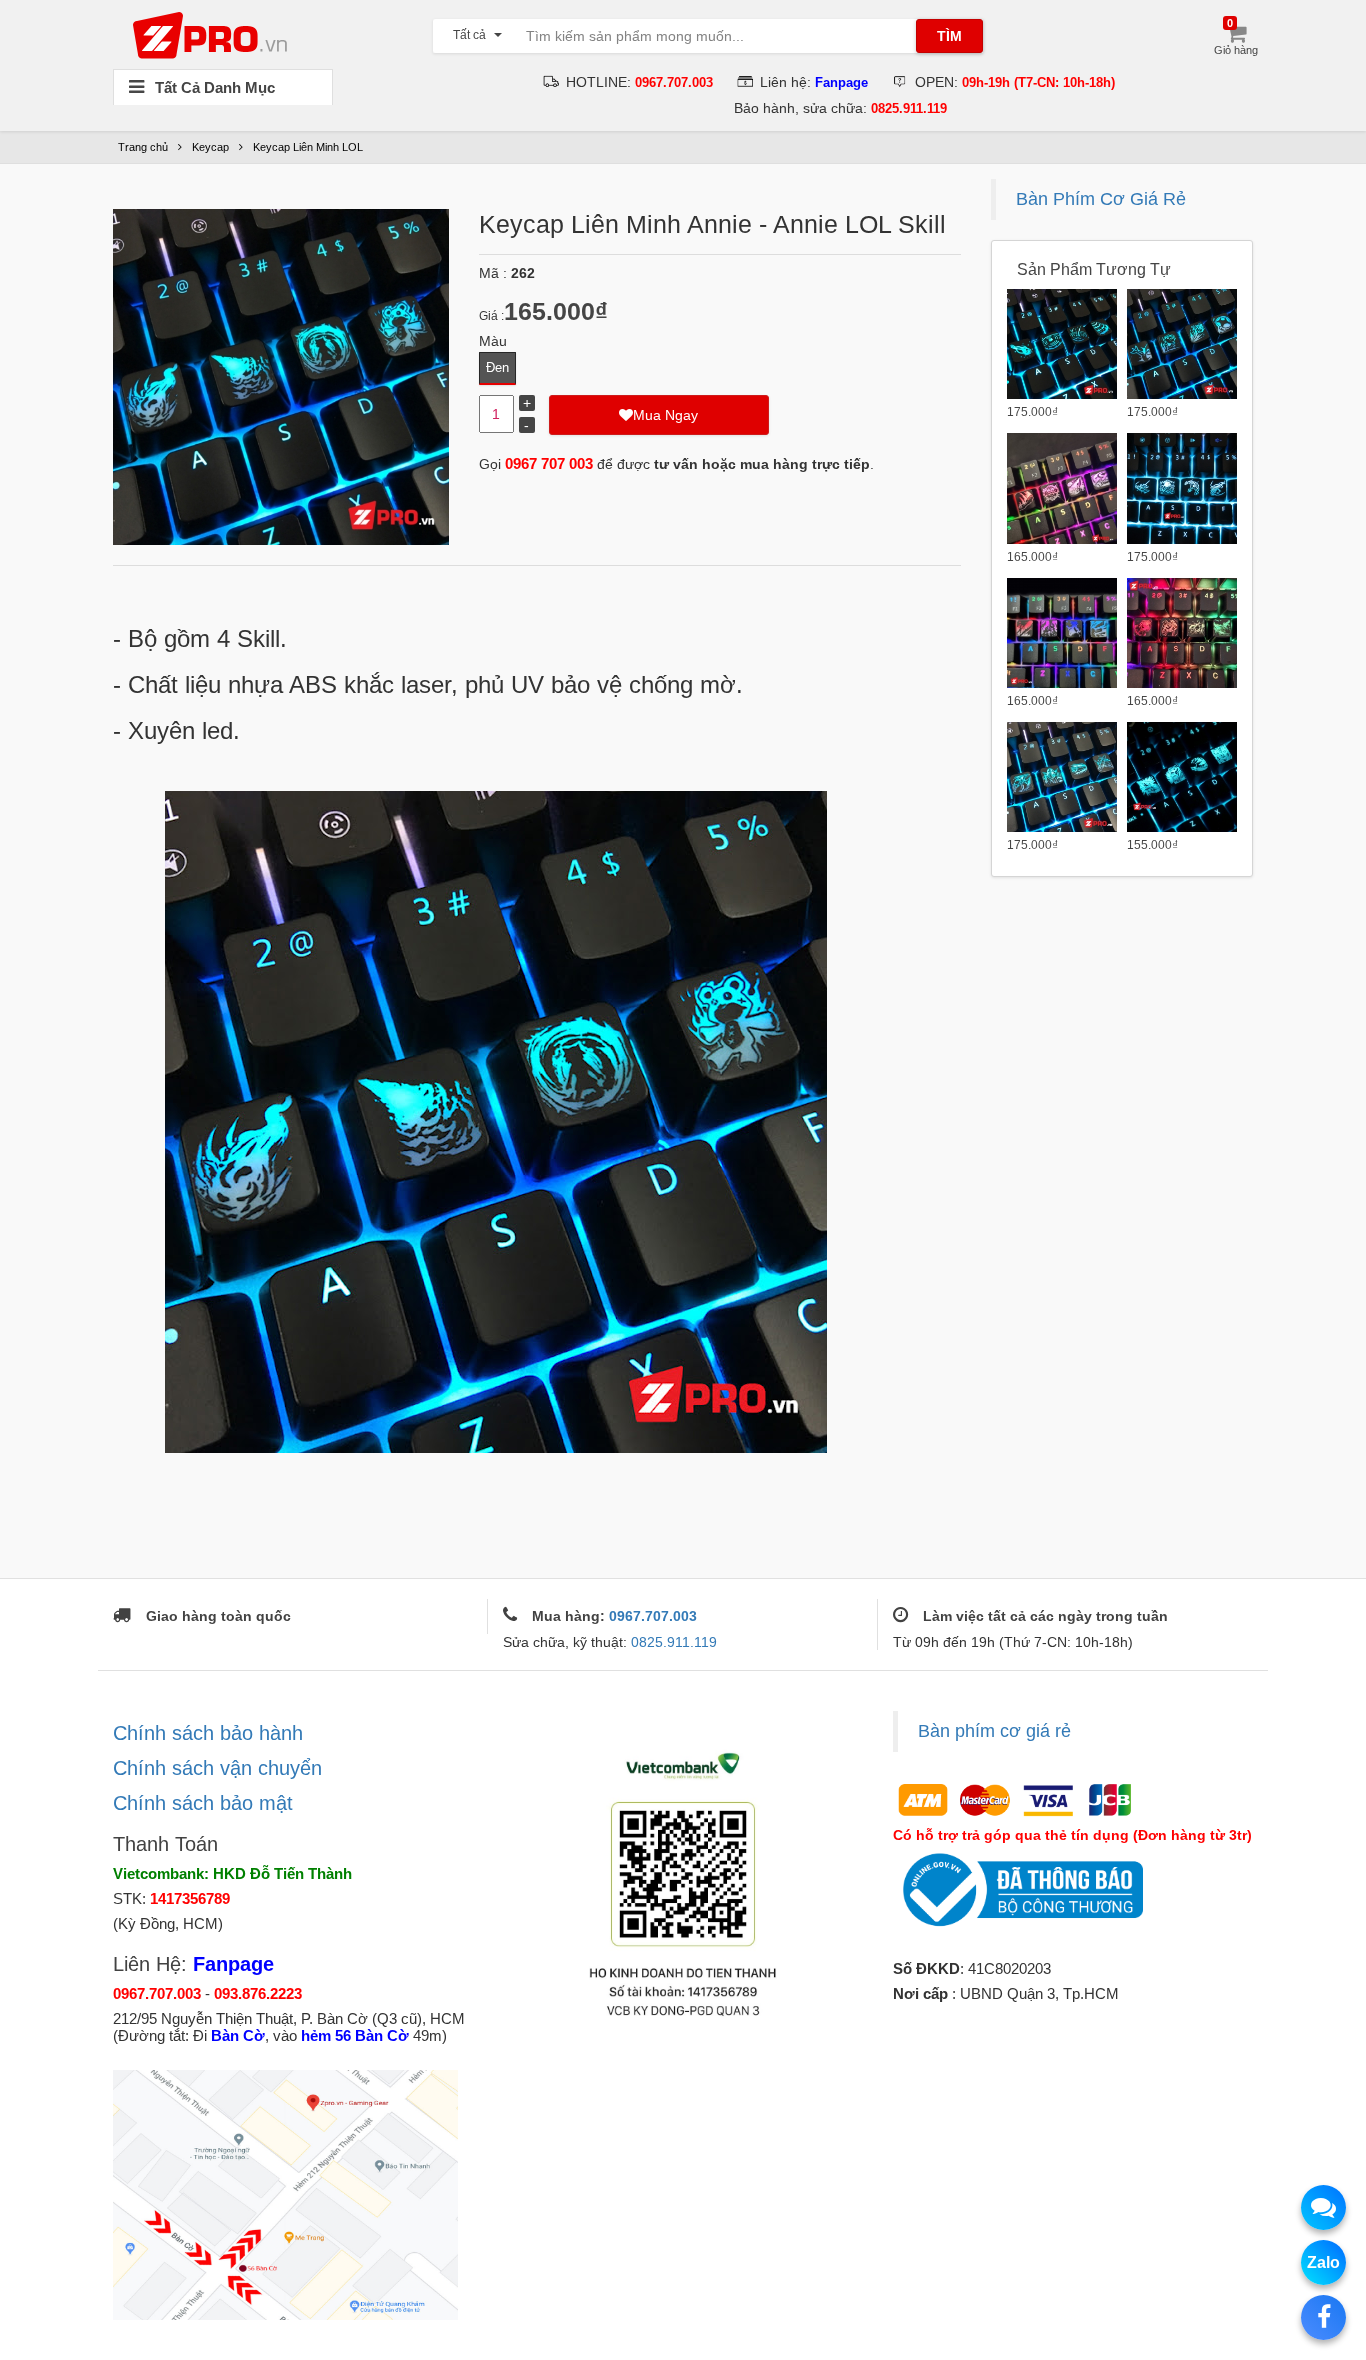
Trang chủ (143, 147)
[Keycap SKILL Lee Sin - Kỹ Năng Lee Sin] (1182, 633)
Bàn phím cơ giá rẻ (994, 1731)
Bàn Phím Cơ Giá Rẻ (1101, 199)
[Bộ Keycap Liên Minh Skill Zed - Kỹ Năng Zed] (1062, 777)
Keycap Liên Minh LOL (308, 147)
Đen (497, 367)
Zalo (1323, 2262)
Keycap (210, 147)
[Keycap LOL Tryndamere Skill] (1182, 777)
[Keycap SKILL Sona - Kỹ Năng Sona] (1062, 344)
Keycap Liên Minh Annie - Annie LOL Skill (712, 224)
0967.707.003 (653, 1616)
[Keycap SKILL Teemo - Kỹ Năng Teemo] (1182, 344)
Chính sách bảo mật (203, 1803)
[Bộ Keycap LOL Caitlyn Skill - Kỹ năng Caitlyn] (1182, 488)
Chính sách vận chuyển (217, 1768)
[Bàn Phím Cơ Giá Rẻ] (215, 34)
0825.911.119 (674, 1642)
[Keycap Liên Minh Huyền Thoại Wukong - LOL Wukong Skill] (1062, 488)
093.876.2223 (258, 1993)
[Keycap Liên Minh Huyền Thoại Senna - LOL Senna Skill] (1062, 633)
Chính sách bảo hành (208, 1733)
